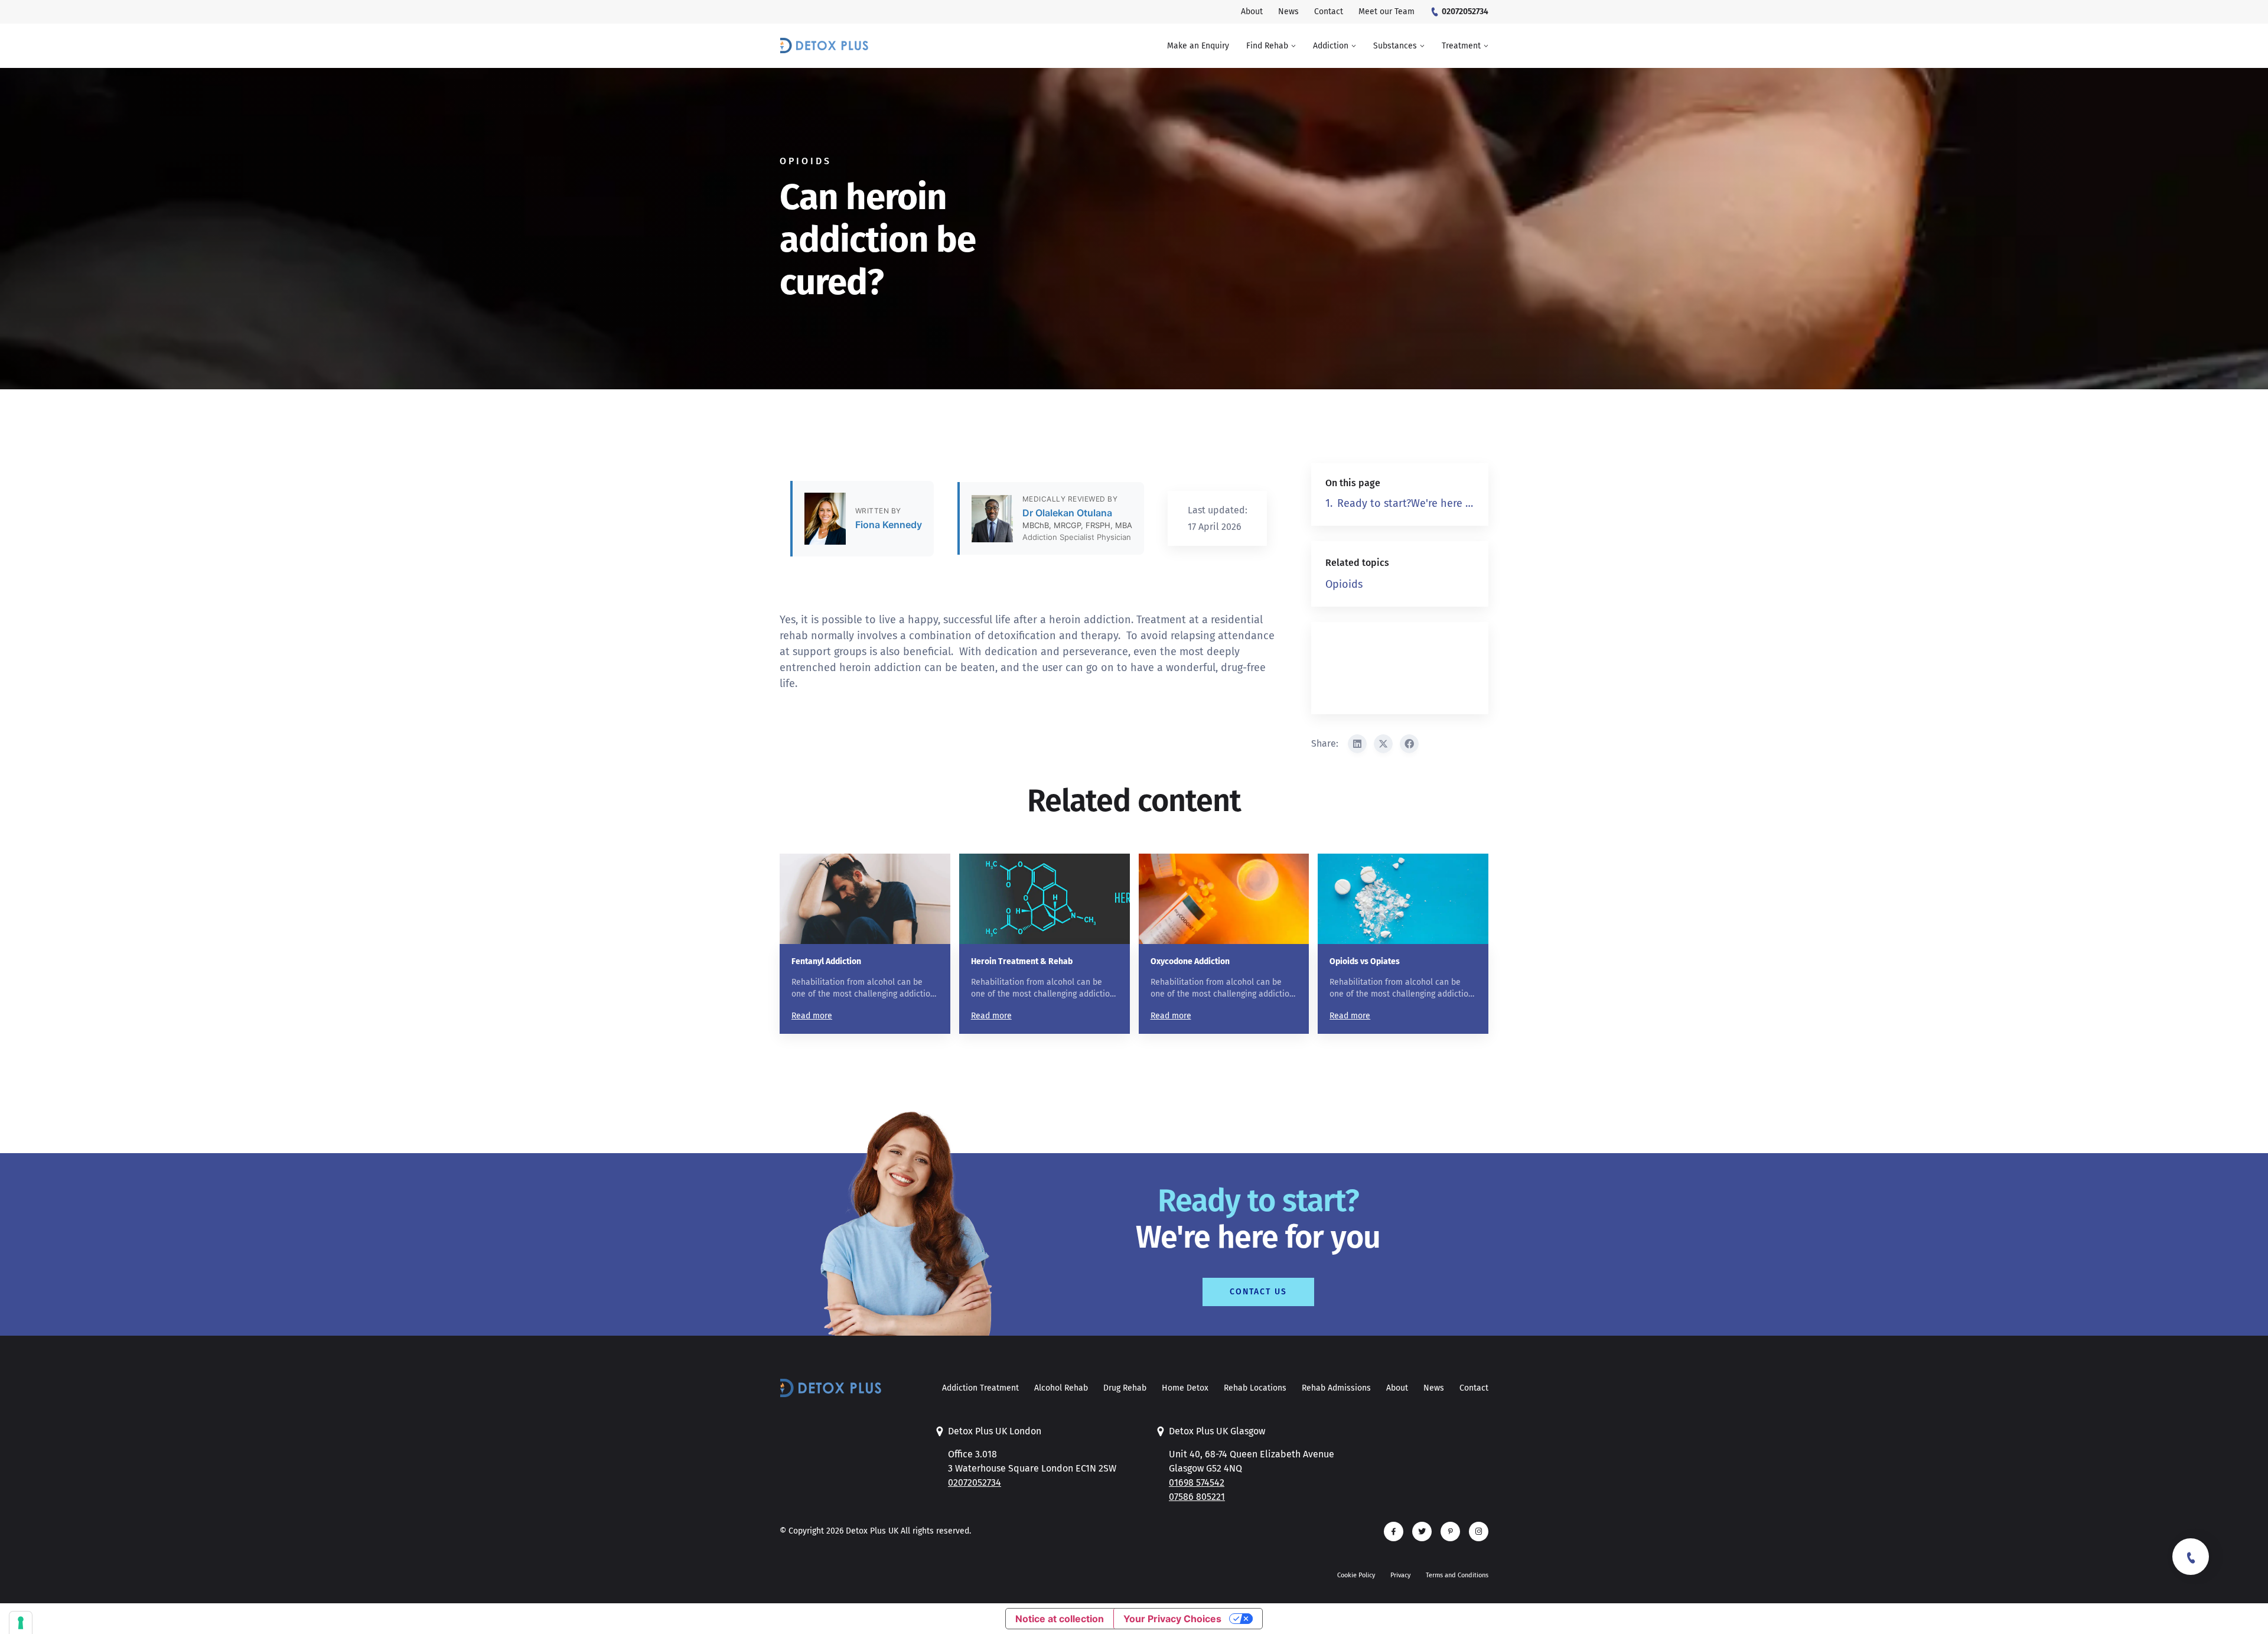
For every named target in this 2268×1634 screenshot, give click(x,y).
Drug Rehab (1125, 1388)
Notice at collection (1060, 1619)
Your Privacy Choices (1172, 1619)
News (1434, 1388)
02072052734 (975, 1482)
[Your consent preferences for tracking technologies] (21, 1623)
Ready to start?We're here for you (1406, 503)
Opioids (1344, 584)
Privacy (1400, 1575)
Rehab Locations (1255, 1388)
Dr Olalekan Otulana (1067, 513)
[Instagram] (1479, 1532)
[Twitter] (1422, 1532)
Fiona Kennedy (889, 525)
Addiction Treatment (980, 1388)
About (1397, 1388)
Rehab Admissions (1336, 1388)
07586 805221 (1197, 1497)
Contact (1474, 1388)
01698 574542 (1197, 1482)
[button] (1271, 46)
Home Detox (1185, 1388)
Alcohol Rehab (1061, 1388)
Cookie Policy (1356, 1575)
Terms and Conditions (1457, 1575)
